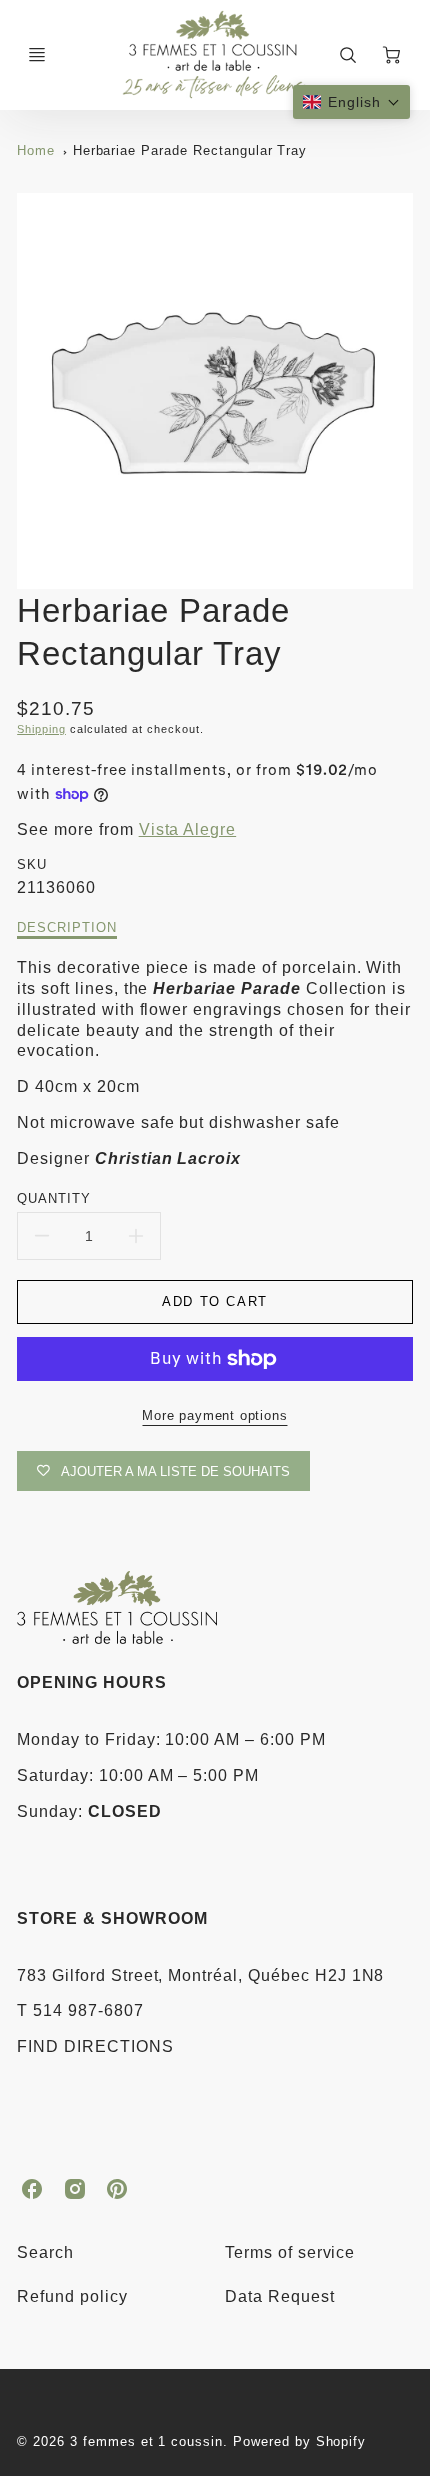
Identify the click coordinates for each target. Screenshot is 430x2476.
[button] (351, 102)
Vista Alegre (188, 829)
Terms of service (290, 2252)
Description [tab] (67, 927)
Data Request (280, 2296)
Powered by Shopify (299, 2441)
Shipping (41, 729)
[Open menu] (37, 55)
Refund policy (72, 2296)
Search (45, 2252)
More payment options (214, 1415)
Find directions (95, 2046)
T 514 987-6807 (80, 2010)
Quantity (54, 1198)
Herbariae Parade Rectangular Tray (190, 150)
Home (36, 150)
